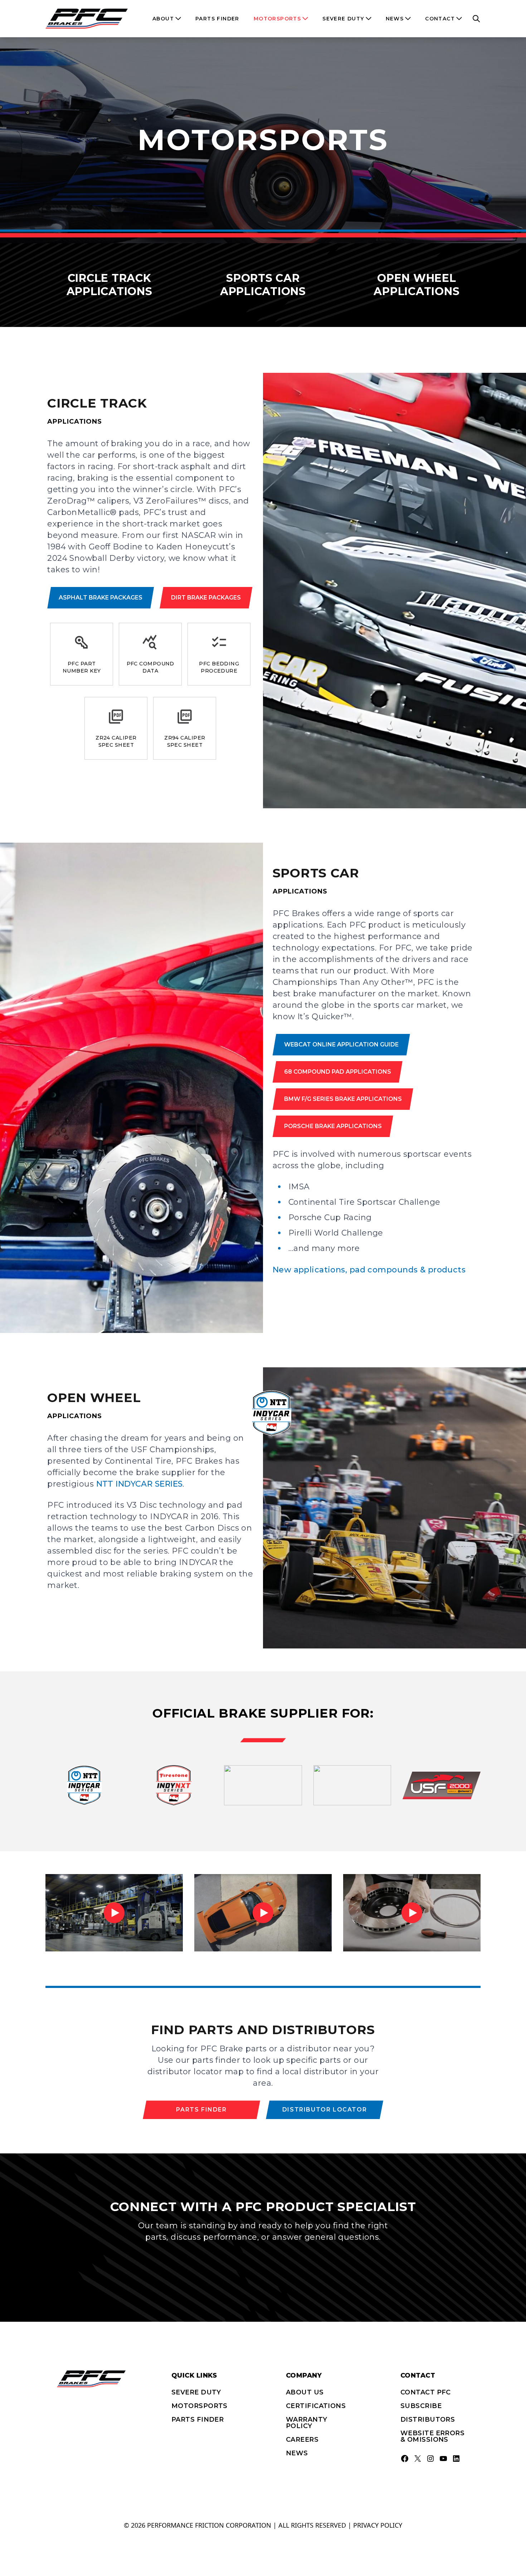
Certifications (316, 2406)
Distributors (428, 2419)
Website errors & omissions (432, 2436)
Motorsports (199, 2406)
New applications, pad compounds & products (369, 1270)
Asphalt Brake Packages (101, 598)
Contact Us (263, 2265)
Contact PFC (426, 2392)
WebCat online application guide (341, 1044)
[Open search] (476, 19)
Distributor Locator (325, 2110)
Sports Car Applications (263, 285)
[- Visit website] (84, 1785)
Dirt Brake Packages (206, 598)
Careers (302, 2440)
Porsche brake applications (333, 1126)
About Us (305, 2392)
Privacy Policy (378, 2525)
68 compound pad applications (338, 1072)
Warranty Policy (307, 2423)
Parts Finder (201, 2110)
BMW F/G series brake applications (343, 1099)
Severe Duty (196, 2392)
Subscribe (421, 2406)
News (297, 2453)
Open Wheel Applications (417, 285)
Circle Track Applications (109, 285)
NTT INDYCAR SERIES (140, 1484)
